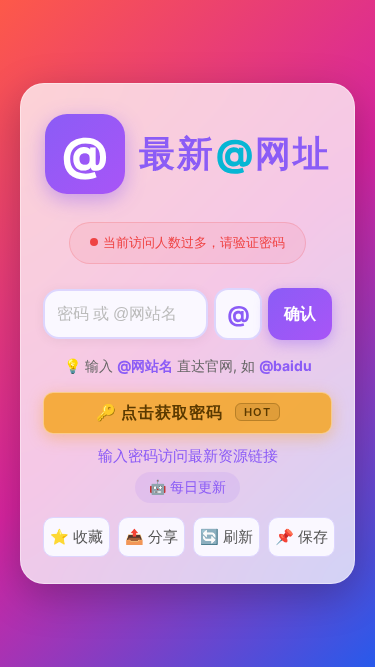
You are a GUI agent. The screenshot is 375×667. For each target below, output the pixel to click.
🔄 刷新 (226, 536)
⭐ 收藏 (76, 536)
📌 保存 (301, 536)
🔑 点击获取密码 (183, 412)
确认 (300, 313)
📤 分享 (151, 536)
